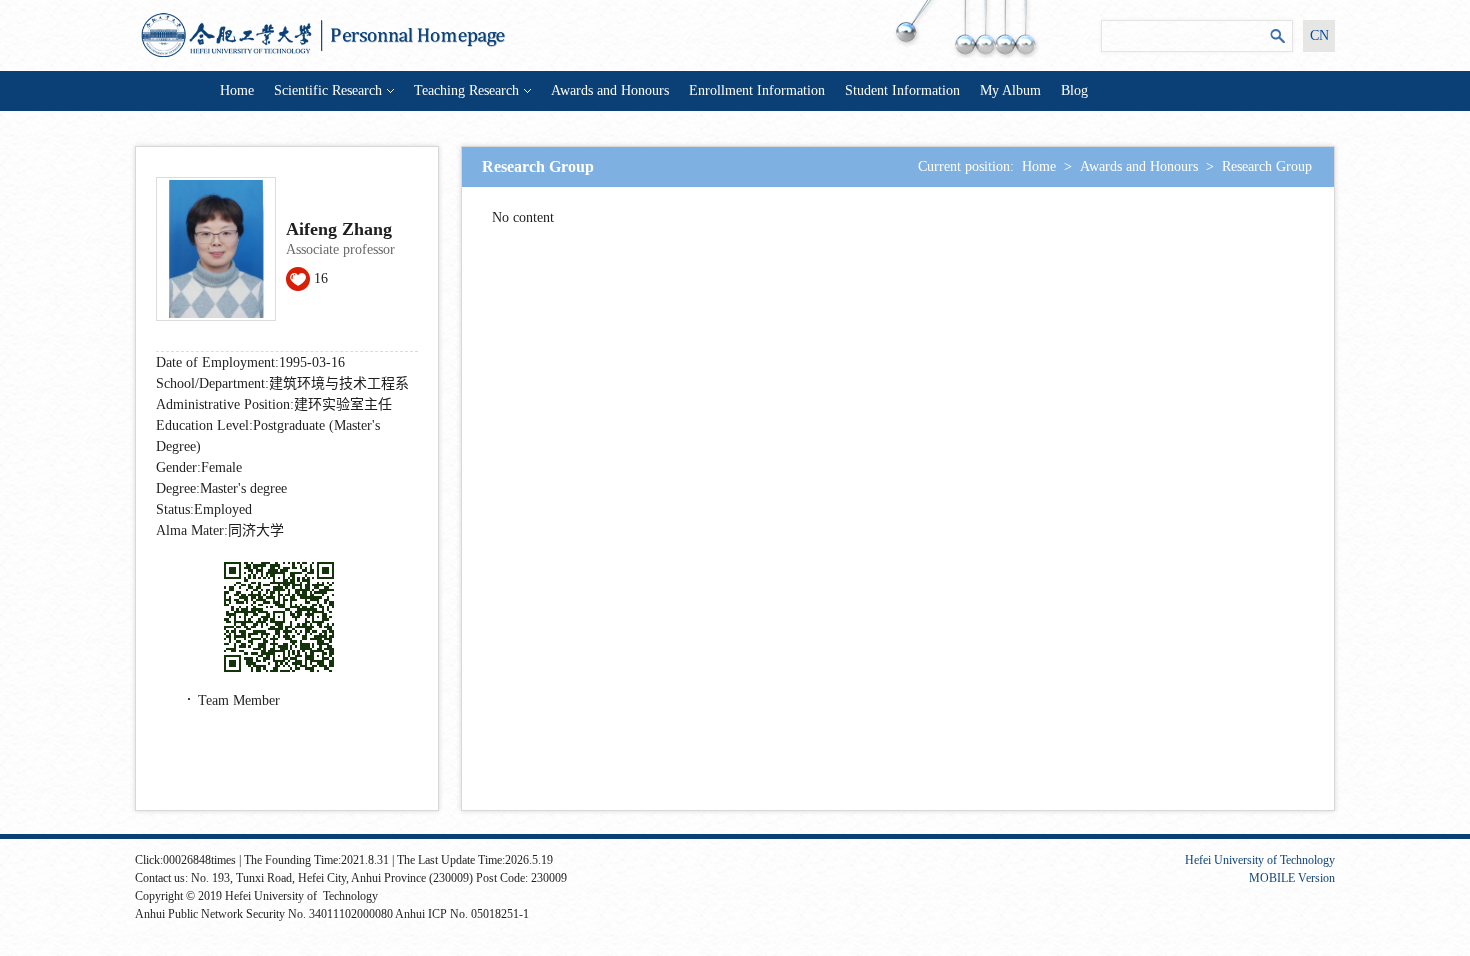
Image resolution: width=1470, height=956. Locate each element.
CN (1319, 35)
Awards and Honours (610, 90)
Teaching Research (466, 90)
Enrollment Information (757, 90)
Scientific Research (328, 90)
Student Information (902, 90)
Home (237, 90)
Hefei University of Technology (1260, 860)
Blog (1074, 90)
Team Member (239, 700)
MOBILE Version (1292, 878)
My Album (1010, 90)
